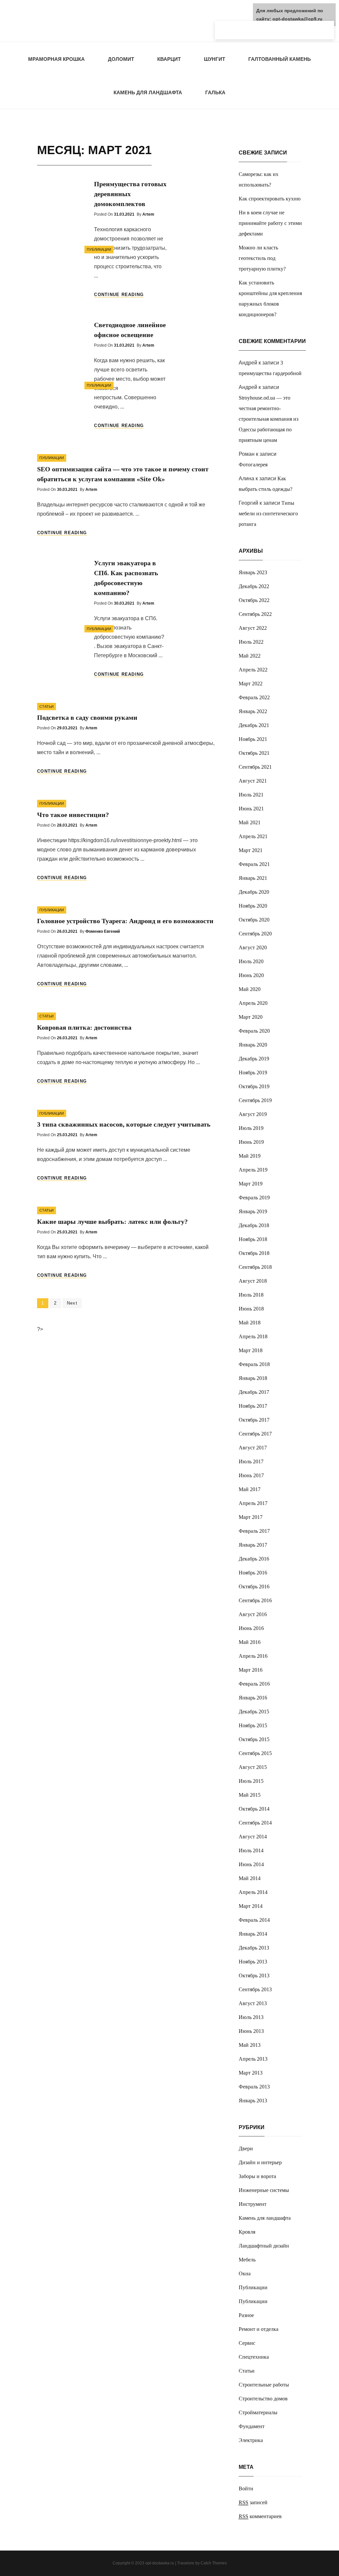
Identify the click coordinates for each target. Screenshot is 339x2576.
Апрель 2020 (253, 1003)
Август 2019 (253, 1114)
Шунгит (215, 59)
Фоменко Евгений (103, 931)
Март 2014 (251, 1906)
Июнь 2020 (251, 975)
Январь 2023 (253, 572)
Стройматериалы (258, 2412)
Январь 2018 (253, 1378)
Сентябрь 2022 (255, 614)
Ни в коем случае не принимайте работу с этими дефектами (270, 223)
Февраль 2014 (254, 1920)
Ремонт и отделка (259, 2329)
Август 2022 (253, 628)
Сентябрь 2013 (255, 1989)
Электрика (251, 2440)
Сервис (247, 2343)
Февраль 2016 (254, 1684)
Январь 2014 (253, 1934)
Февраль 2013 (254, 2087)
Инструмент (253, 2204)
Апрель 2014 (253, 1892)
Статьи (47, 707)
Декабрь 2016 (254, 1559)
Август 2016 (253, 1614)
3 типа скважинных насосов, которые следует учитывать (124, 1124)
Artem (148, 214)
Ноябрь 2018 (253, 1239)
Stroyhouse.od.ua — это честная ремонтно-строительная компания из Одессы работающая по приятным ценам (268, 419)
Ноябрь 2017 (253, 1406)
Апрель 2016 (253, 1656)
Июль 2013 (251, 2017)
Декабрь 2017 (254, 1392)
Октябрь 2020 (254, 920)
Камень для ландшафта (148, 92)
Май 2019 (250, 1156)
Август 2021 (253, 781)
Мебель (247, 2260)
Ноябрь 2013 (253, 1962)
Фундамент (252, 2426)
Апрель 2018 (253, 1336)
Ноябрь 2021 (253, 739)
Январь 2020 (253, 1045)
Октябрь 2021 (254, 753)
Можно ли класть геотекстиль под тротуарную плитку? (262, 258)
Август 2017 (253, 1448)
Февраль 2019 (254, 1198)
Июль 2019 (251, 1128)
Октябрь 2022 (254, 600)
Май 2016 (250, 1642)
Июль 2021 (251, 795)
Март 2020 (251, 1017)
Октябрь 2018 (254, 1253)
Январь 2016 (253, 1698)
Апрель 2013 (253, 2059)
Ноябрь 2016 (253, 1573)
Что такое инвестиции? (73, 815)
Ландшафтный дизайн (264, 2246)
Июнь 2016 (251, 1628)
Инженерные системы (264, 2190)
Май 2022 (250, 656)
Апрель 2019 (253, 1170)
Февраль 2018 (254, 1364)
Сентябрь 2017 (255, 1434)
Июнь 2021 (251, 809)
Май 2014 (250, 1878)
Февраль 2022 (254, 697)
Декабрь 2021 (254, 725)
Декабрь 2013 (254, 1948)
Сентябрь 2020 (255, 934)
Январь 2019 (253, 1211)
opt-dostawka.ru (160, 2563)
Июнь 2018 (251, 1309)
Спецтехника (254, 2357)
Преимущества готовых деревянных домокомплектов (130, 194)
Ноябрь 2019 (253, 1073)
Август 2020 (253, 947)
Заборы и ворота (257, 2176)
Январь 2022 (253, 711)
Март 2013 (251, 2073)
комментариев (260, 2516)
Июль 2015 (251, 1781)
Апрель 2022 (253, 670)
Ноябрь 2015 (253, 1725)
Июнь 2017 (251, 1475)
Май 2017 (250, 1489)
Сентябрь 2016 (255, 1600)
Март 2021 (251, 850)
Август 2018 (253, 1281)
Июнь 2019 (251, 1142)
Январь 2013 (253, 2101)
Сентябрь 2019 (255, 1100)
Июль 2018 (251, 1295)
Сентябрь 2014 (255, 1823)
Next (72, 1303)
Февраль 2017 (254, 1531)
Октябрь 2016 (254, 1587)
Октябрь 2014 (254, 1809)
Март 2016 (251, 1670)
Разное (246, 2315)
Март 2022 (251, 684)
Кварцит (169, 59)
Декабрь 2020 (254, 892)
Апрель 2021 (253, 836)
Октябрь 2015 (254, 1739)
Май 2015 (250, 1795)
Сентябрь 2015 (255, 1753)
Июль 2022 (251, 642)
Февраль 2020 (254, 1031)
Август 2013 (253, 2003)
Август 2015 (253, 1767)
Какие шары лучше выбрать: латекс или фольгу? (112, 1222)
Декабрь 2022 (254, 586)
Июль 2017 (251, 1461)
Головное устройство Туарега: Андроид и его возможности (125, 921)
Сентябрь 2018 (255, 1267)
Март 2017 (251, 1517)
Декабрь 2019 (254, 1059)
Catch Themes (214, 2563)
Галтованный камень (280, 59)
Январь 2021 (253, 878)
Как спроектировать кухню (270, 199)
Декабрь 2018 (254, 1225)
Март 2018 (251, 1350)
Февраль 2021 (254, 864)
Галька (215, 92)
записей (253, 2502)
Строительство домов (263, 2399)
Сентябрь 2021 (255, 767)
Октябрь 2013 (254, 1975)
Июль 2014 (251, 1850)
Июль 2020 (251, 961)
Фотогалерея (253, 465)
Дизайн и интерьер (260, 2162)
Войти (246, 2489)
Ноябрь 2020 (253, 906)
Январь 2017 (253, 1545)
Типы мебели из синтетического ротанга (268, 514)
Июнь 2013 (251, 2031)
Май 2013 (250, 2045)
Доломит (121, 59)
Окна (245, 2274)
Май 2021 (250, 822)
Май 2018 (250, 1323)
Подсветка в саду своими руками (87, 717)
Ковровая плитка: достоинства (84, 1027)
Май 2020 (250, 989)
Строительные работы (264, 2385)
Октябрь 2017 (254, 1420)
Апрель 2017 (253, 1503)
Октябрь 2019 (254, 1086)
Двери (246, 2148)
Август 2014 (253, 1837)
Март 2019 (251, 1184)
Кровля (247, 2232)
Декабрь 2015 (254, 1712)
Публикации (99, 249)
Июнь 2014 (251, 1864)
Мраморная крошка (56, 59)
